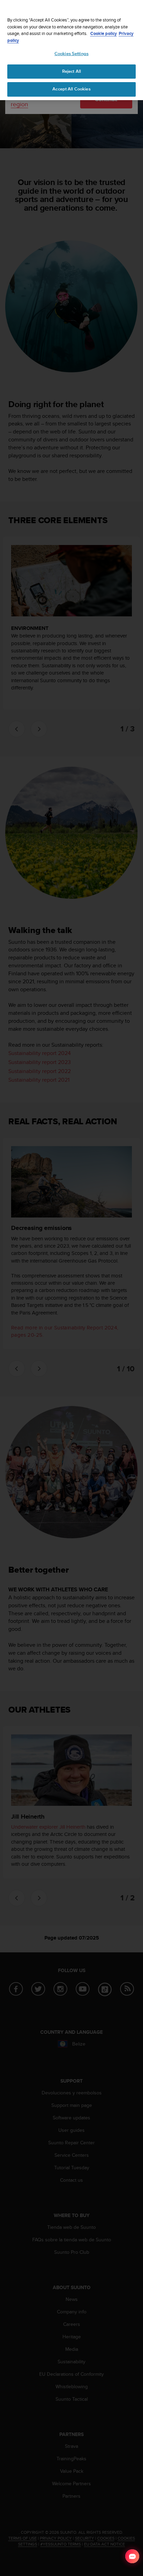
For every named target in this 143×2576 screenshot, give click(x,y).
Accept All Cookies (71, 89)
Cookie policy (104, 33)
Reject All (71, 71)
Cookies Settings (71, 54)
